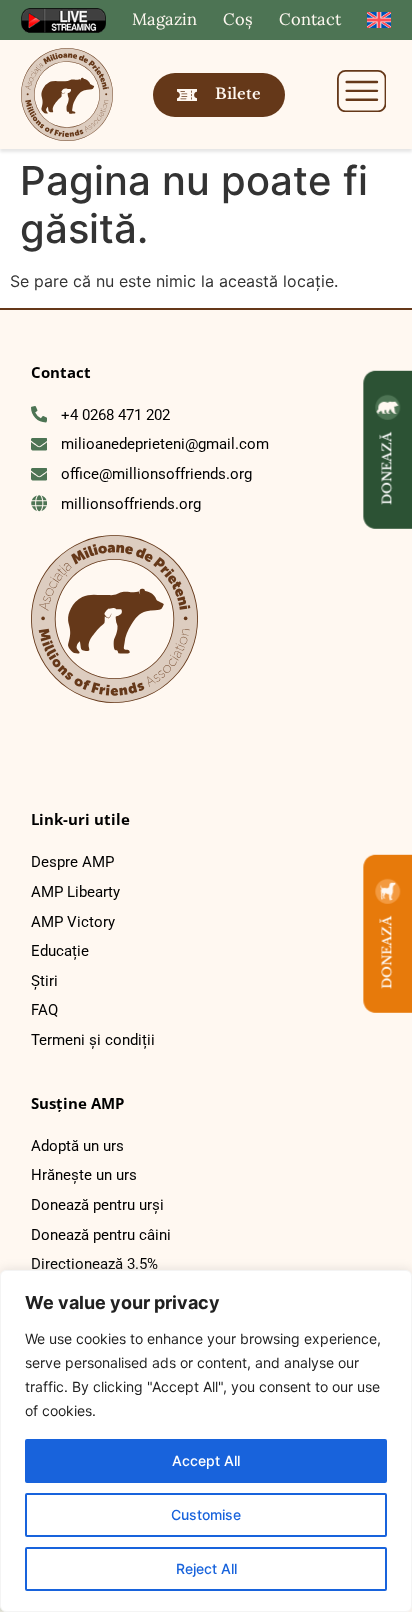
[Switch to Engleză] (379, 20)
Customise (206, 1514)
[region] (206, 1441)
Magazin (164, 19)
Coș (238, 19)
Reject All (206, 1568)
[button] (362, 94)
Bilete (238, 94)
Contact (310, 19)
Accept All (206, 1460)
